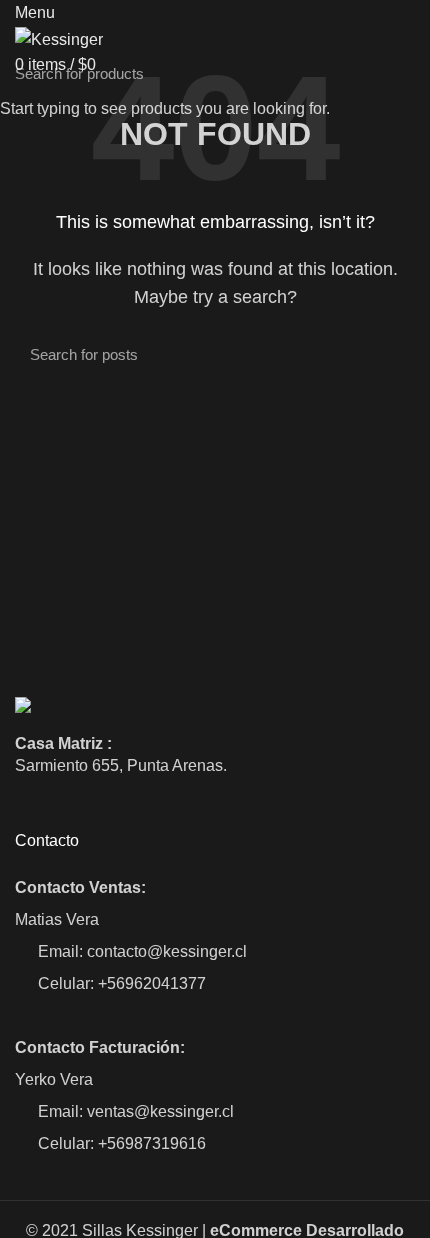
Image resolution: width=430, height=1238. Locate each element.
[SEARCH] (403, 73)
